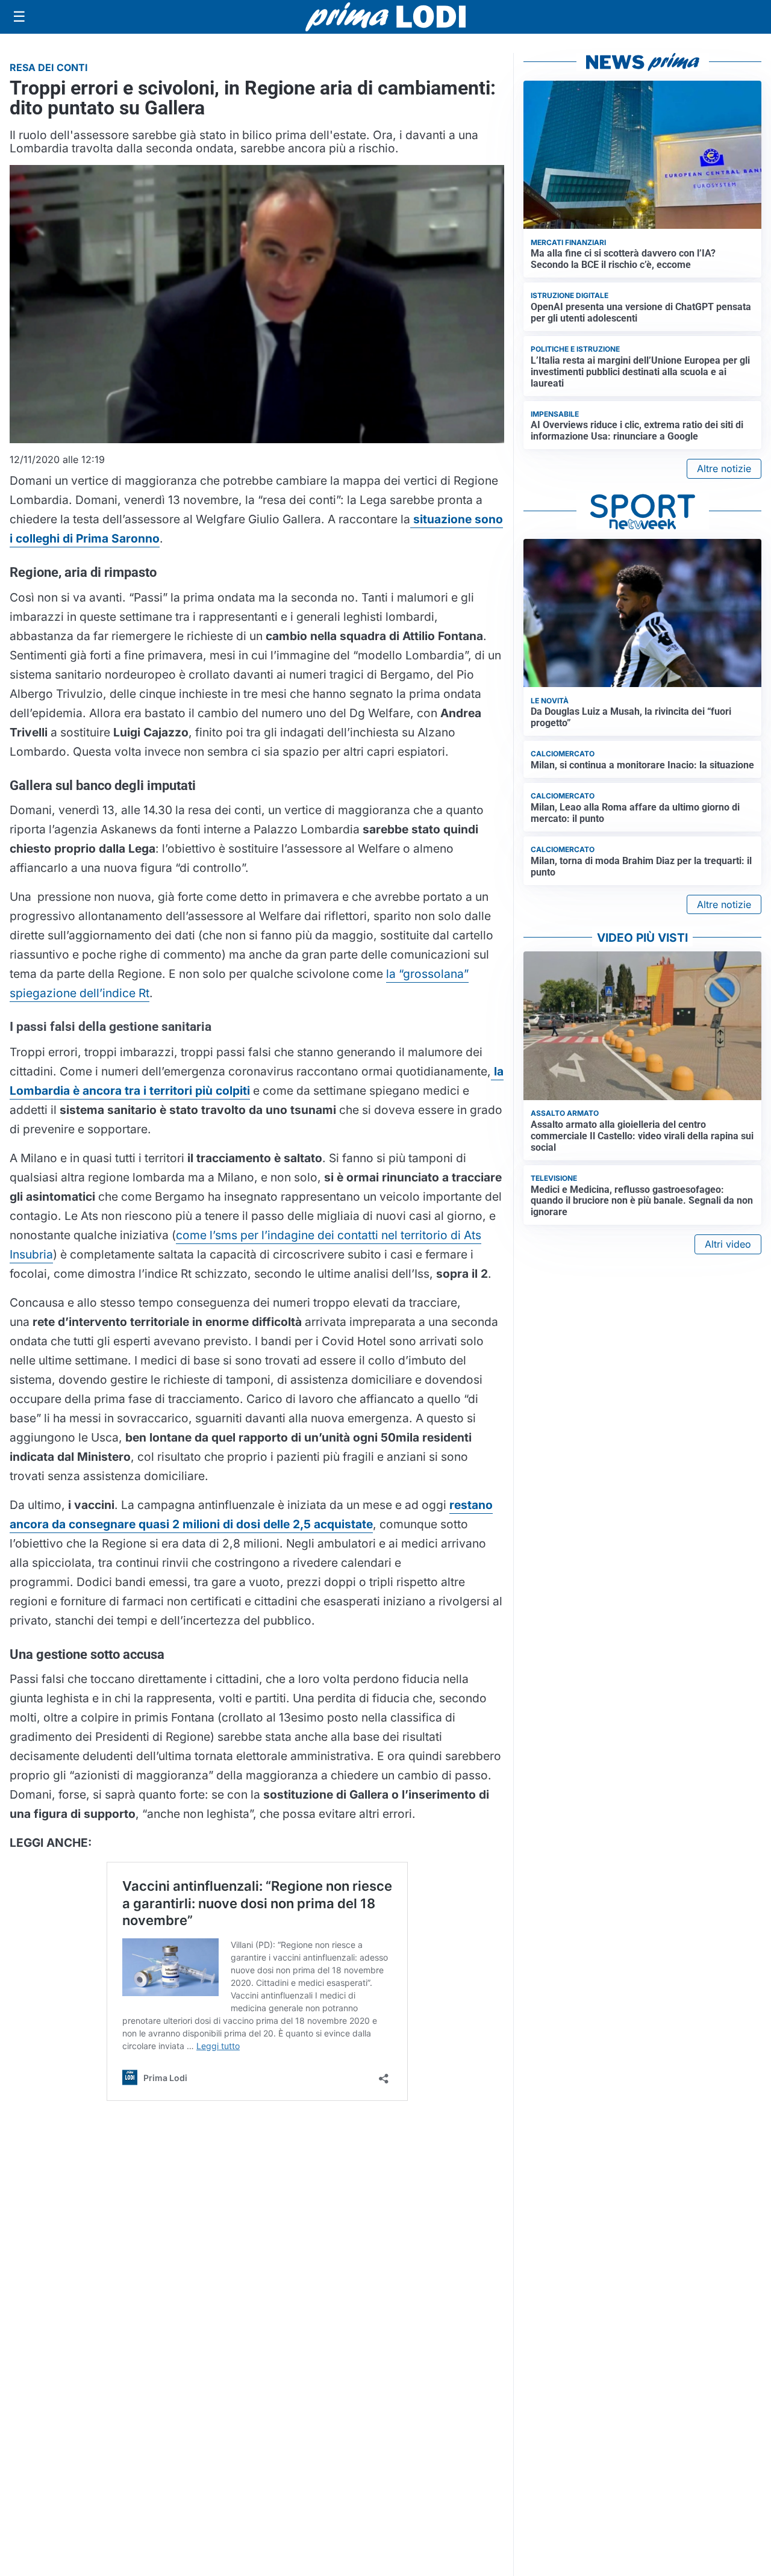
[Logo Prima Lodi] (386, 17)
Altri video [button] (728, 1244)
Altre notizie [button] (724, 468)
